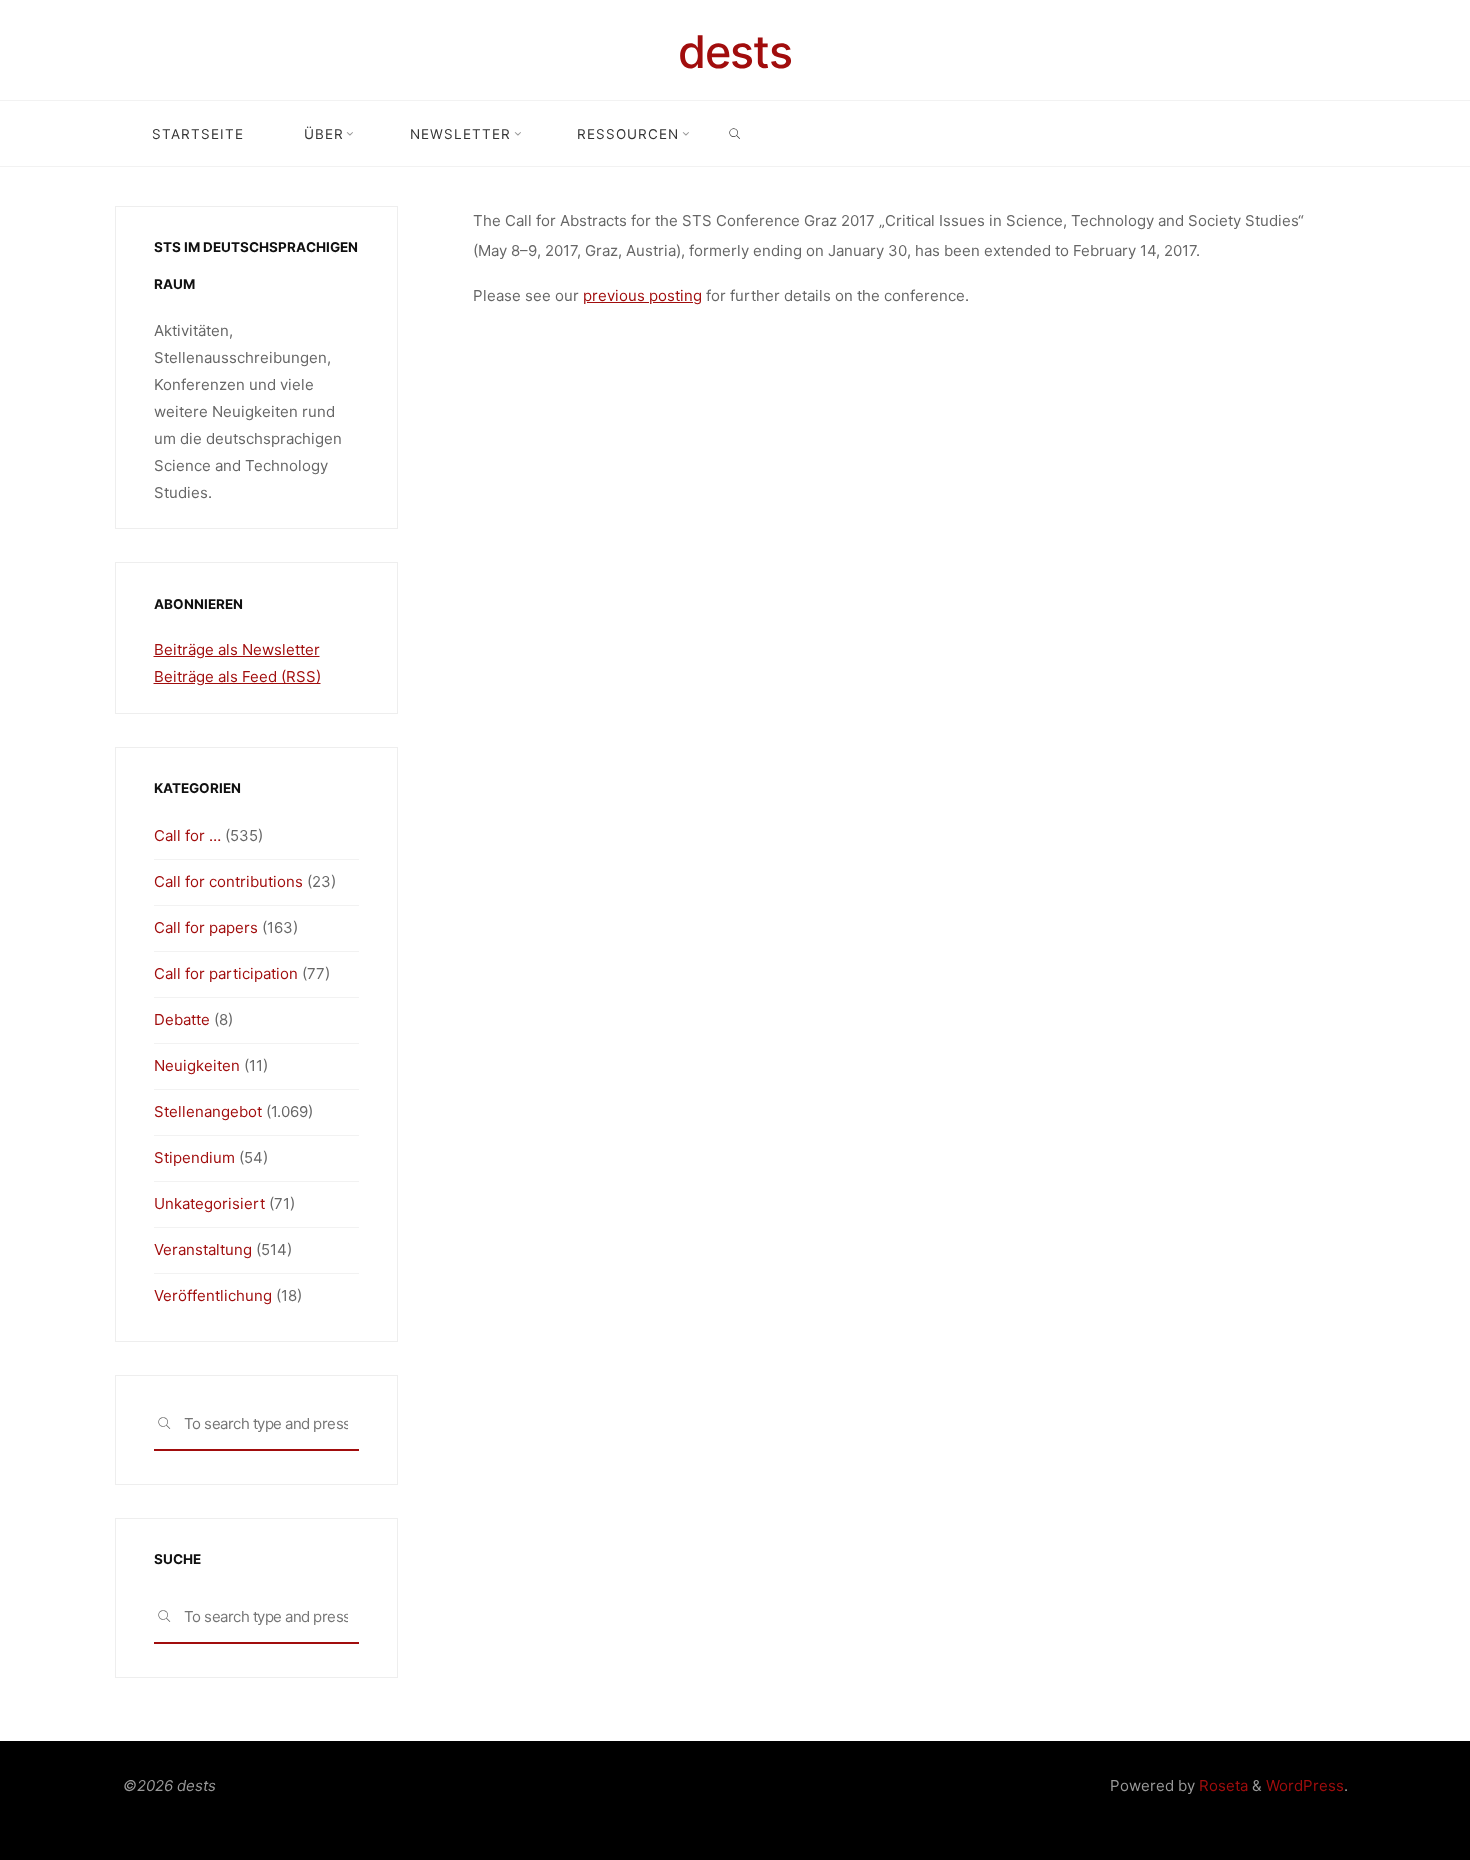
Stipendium (194, 1157)
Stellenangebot (208, 1111)
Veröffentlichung (213, 1295)
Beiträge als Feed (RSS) (237, 676)
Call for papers (206, 927)
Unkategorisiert (209, 1203)
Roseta (1221, 1785)
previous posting (642, 295)
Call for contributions (228, 881)
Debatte (182, 1019)
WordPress (1305, 1785)
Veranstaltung (203, 1249)
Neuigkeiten (197, 1065)
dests (735, 51)
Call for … (187, 835)
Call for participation (226, 973)
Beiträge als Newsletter (237, 649)
